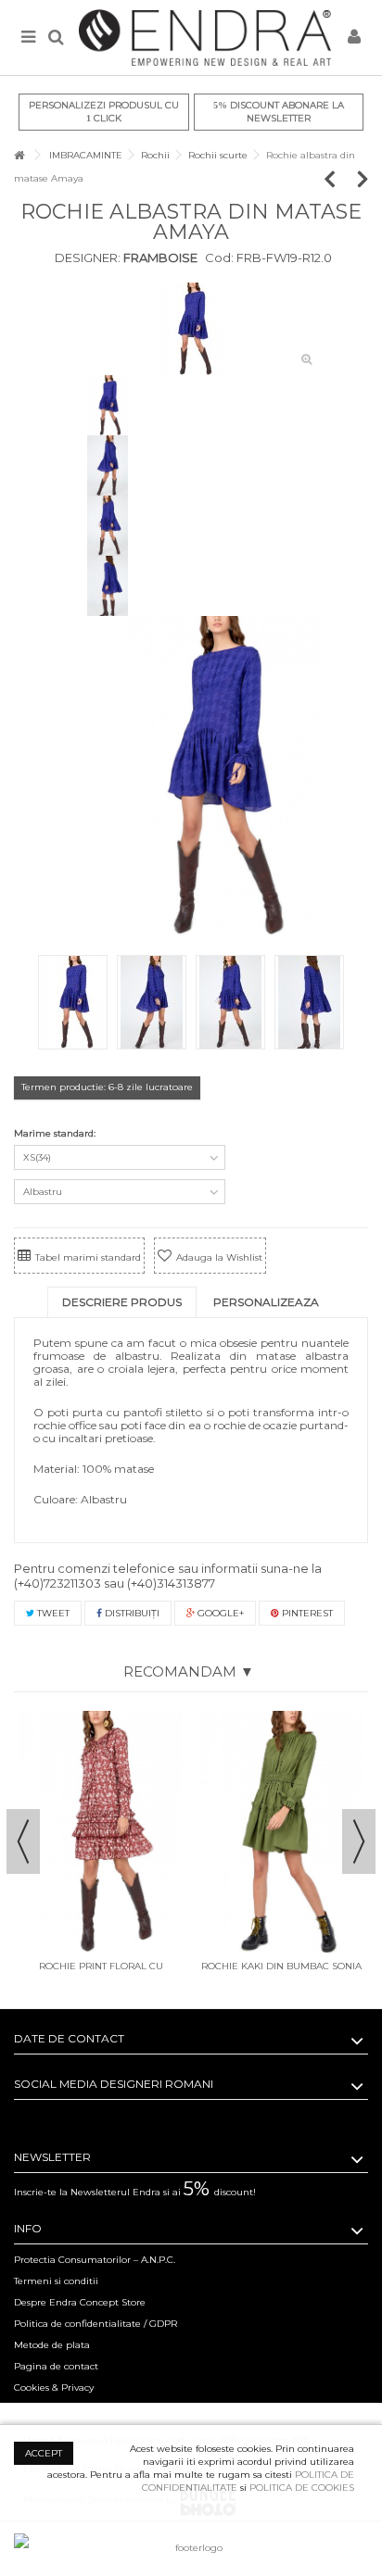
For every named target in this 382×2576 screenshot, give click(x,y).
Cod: (219, 258)
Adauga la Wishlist (219, 1257)
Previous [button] (23, 1841)
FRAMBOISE (159, 258)
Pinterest (306, 1613)
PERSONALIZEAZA (266, 1302)
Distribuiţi (131, 1613)
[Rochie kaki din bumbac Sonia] (281, 1832)
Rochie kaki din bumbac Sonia (281, 1966)
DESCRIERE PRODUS (122, 1302)
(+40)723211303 (57, 1583)
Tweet (52, 1613)
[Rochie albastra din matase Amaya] (191, 329)
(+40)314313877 (171, 1583)
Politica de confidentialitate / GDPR (95, 2324)
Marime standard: (56, 1133)
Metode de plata (52, 2345)
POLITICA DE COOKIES (302, 2488)
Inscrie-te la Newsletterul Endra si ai (135, 2192)
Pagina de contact (56, 2366)
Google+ (219, 1613)
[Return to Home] (19, 155)
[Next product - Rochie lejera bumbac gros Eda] (363, 178)
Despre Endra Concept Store (80, 2302)
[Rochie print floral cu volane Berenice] (101, 1832)
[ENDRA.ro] (205, 38)
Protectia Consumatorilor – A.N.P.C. (95, 2260)
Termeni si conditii (56, 2281)
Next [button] (359, 1841)
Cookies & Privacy (54, 2388)
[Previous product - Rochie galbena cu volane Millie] (339, 178)
